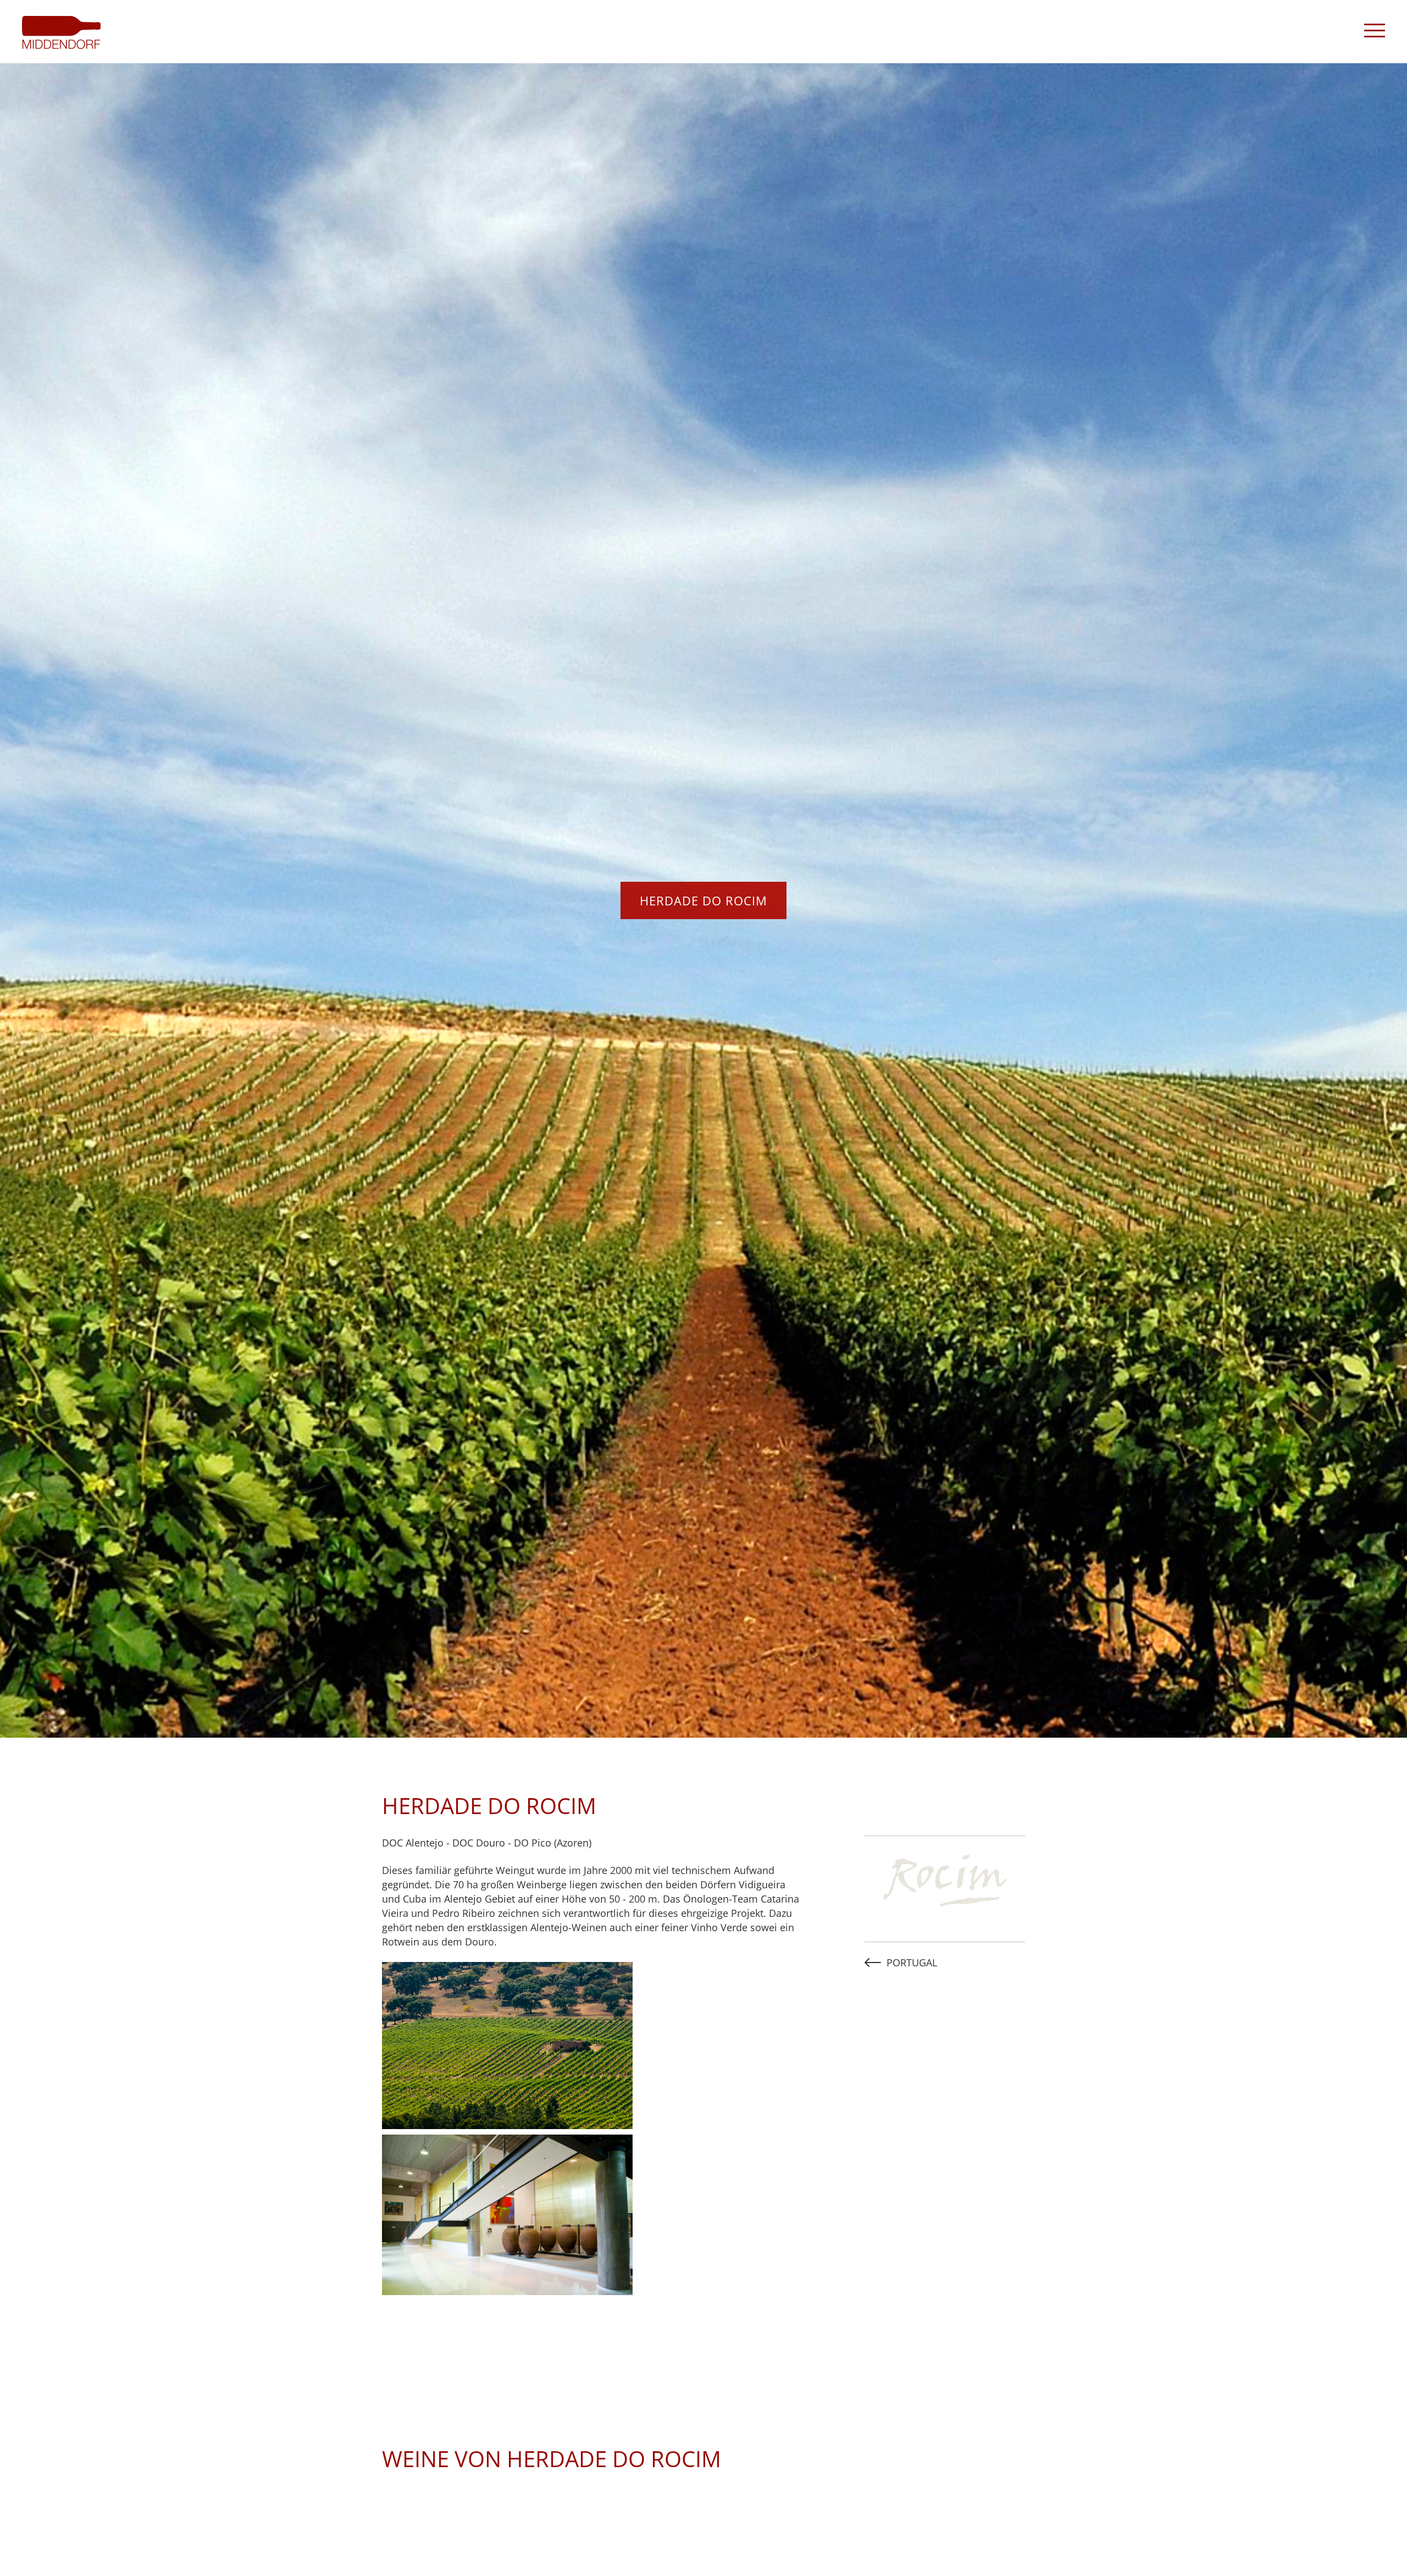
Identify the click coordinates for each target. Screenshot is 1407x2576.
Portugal (912, 1963)
